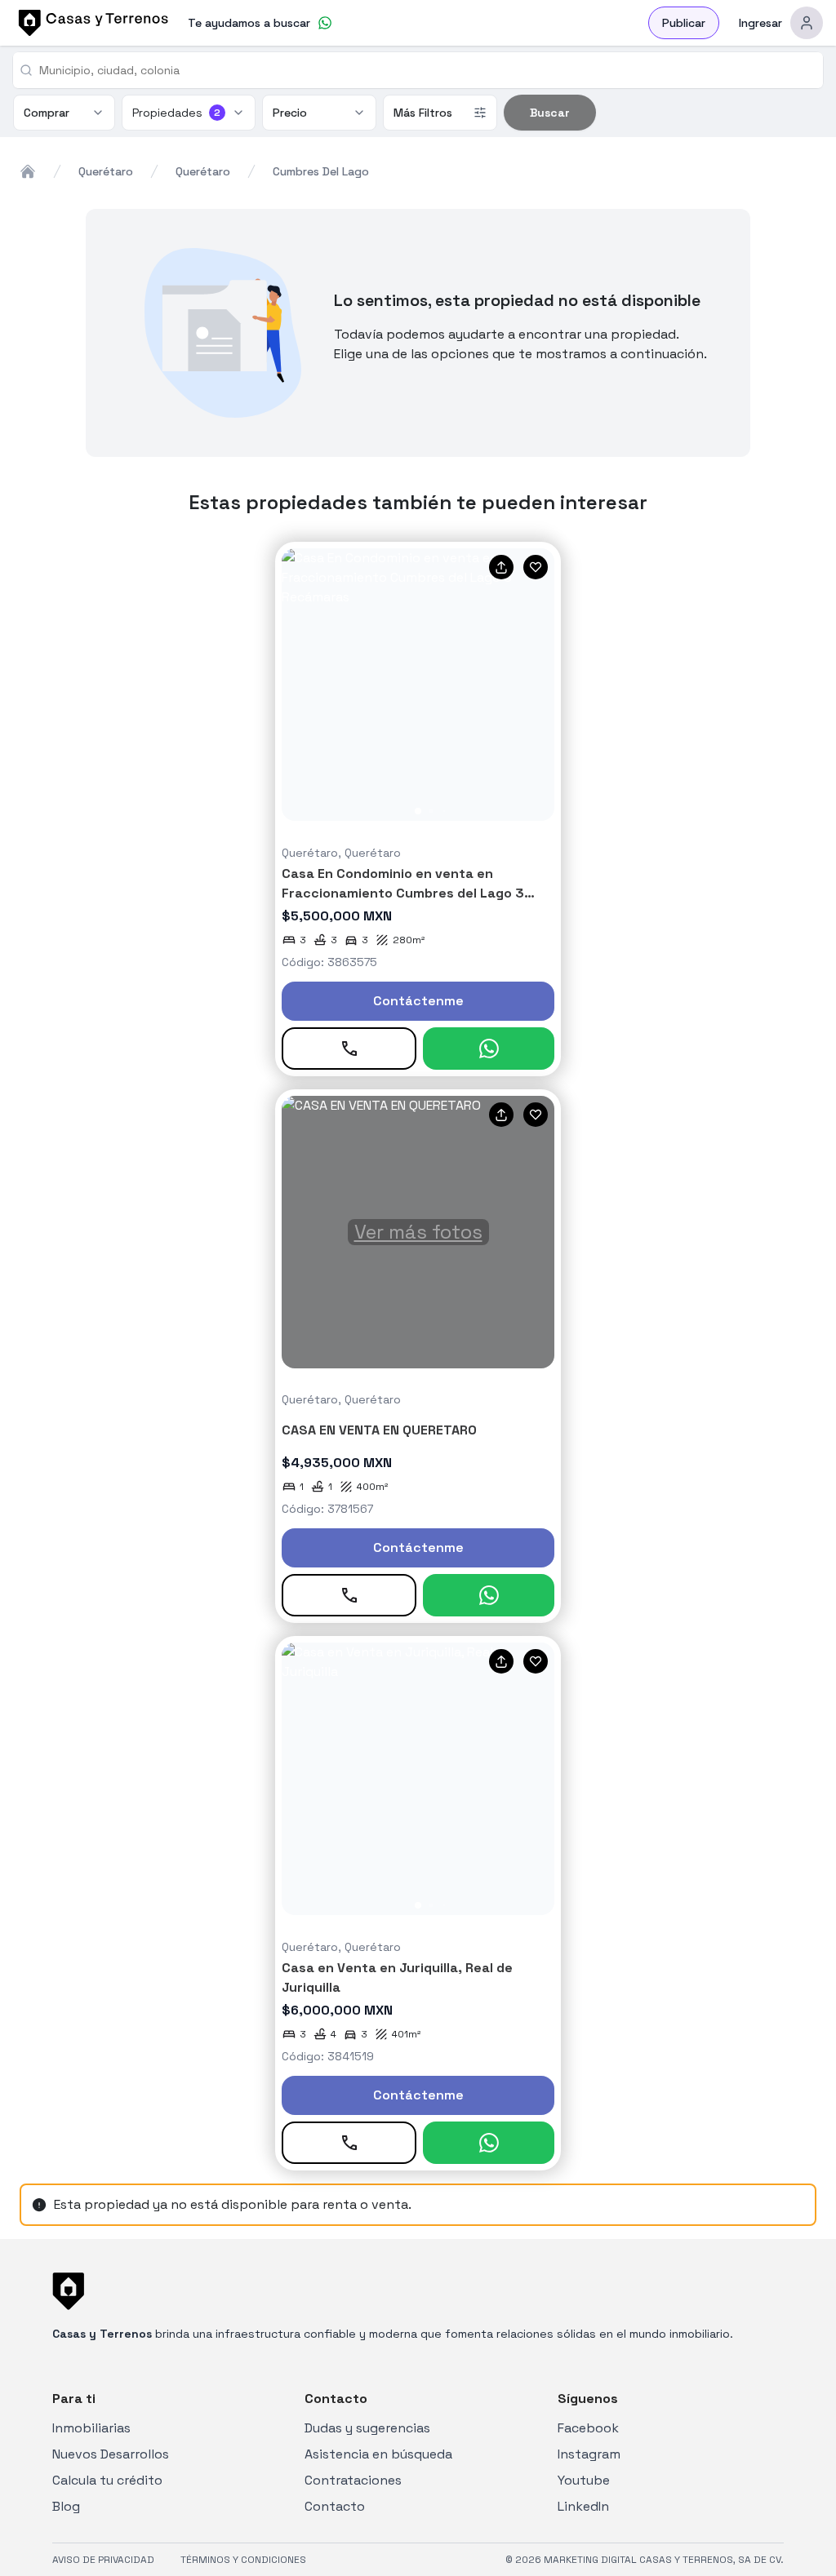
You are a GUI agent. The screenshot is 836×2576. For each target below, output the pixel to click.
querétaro (106, 171)
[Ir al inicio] (91, 23)
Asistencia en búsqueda (378, 2454)
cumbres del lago (321, 171)
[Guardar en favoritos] (536, 567)
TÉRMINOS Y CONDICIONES (243, 2560)
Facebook (588, 2428)
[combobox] (425, 70)
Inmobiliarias (91, 2428)
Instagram (589, 2454)
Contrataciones (353, 2480)
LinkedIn (583, 2506)
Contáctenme (418, 1001)
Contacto (335, 2506)
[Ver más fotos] (418, 685)
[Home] (28, 171)
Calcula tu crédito (107, 2480)
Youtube (584, 2480)
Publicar (684, 23)
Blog (66, 2506)
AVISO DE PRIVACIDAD (103, 2560)
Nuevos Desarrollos (111, 2454)
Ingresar (760, 23)
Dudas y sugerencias (367, 2428)
